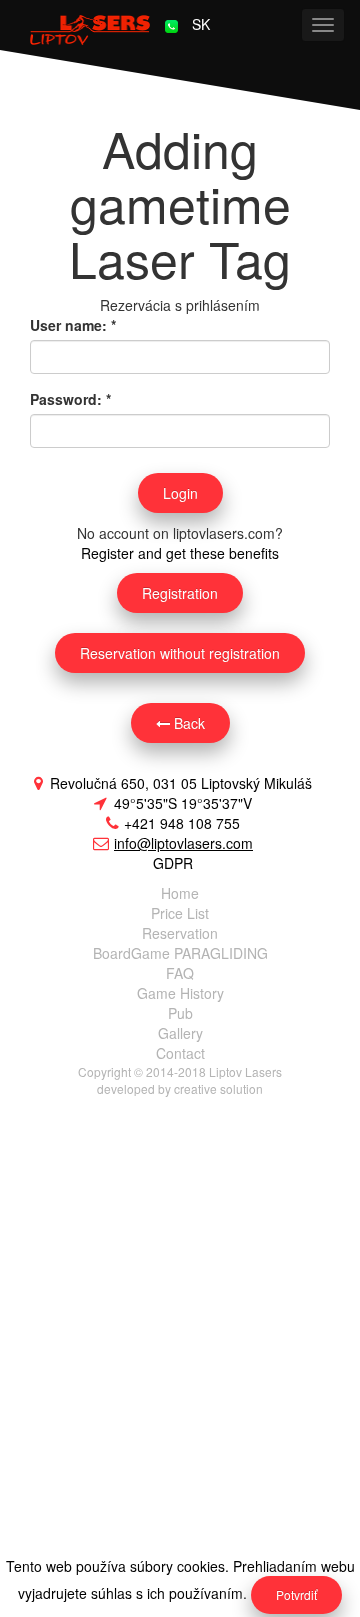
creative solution (218, 1088)
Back (187, 723)
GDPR (173, 863)
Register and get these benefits (180, 553)
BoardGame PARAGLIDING (180, 953)
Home (180, 893)
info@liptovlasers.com (183, 843)
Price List (180, 913)
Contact (180, 1053)
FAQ (180, 973)
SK (201, 24)
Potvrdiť (296, 1594)
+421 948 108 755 (182, 823)
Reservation (180, 933)
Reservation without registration (180, 653)
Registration (180, 593)
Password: (70, 399)
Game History (180, 993)
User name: (73, 325)
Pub (180, 1013)
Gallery (180, 1033)
